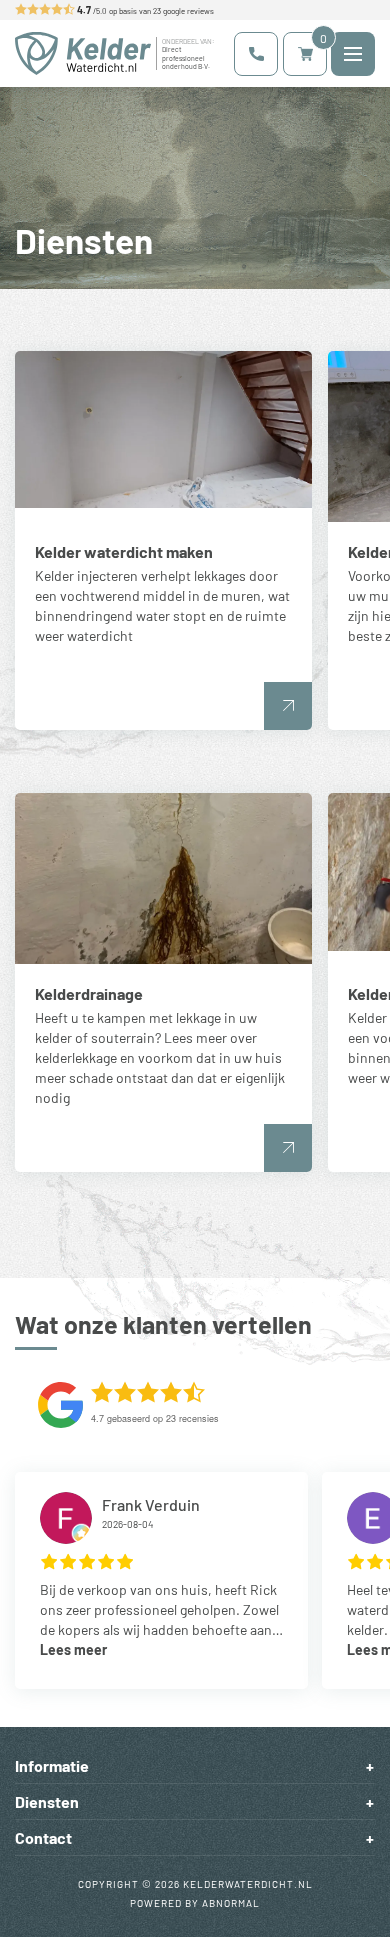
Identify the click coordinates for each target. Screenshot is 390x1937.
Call (256, 54)
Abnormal (231, 1902)
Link (163, 540)
